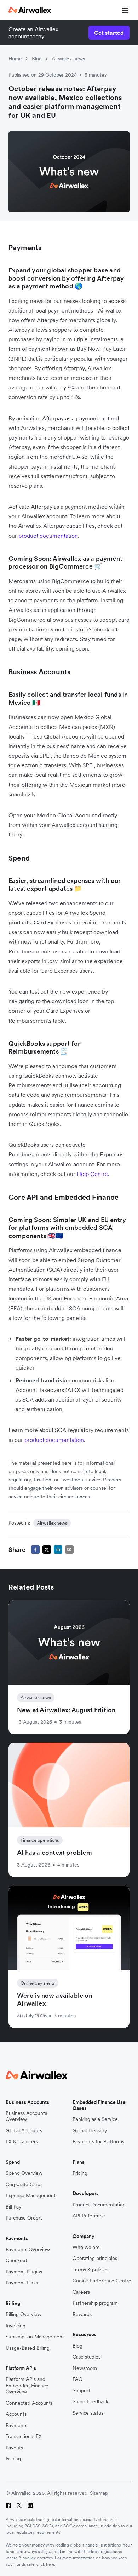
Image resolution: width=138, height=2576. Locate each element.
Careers (81, 2292)
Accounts (16, 2414)
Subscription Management (35, 2337)
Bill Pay (13, 2207)
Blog (37, 59)
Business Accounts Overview (26, 2116)
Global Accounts (24, 2131)
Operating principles (95, 2258)
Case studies (87, 2357)
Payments (16, 2425)
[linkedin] (58, 1549)
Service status (88, 2413)
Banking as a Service (95, 2119)
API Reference (89, 2216)
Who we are (86, 2247)
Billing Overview (24, 2314)
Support (81, 2391)
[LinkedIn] (30, 2505)
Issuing (13, 2459)
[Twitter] (19, 2505)
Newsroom (85, 2368)
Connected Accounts (29, 2403)
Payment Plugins (24, 2272)
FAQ (77, 2379)
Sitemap (99, 2493)
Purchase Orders (24, 2218)
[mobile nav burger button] (124, 10)
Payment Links (22, 2283)
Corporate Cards (24, 2185)
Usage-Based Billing (28, 2348)
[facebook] (35, 1549)
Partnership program (95, 2303)
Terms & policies (90, 2270)
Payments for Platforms (98, 2142)
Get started (109, 33)
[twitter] (47, 1549)
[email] (69, 1549)
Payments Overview (28, 2249)
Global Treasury (90, 2131)
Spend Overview (24, 2173)
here (50, 2564)
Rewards (82, 2314)
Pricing (80, 2173)
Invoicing (16, 2326)
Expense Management (31, 2196)
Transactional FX (24, 2436)
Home (15, 59)
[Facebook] (8, 2505)
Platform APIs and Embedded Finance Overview (27, 2386)
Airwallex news (68, 59)
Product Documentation (99, 2205)
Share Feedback (90, 2402)
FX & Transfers (22, 2142)
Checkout (16, 2260)
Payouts (14, 2448)
